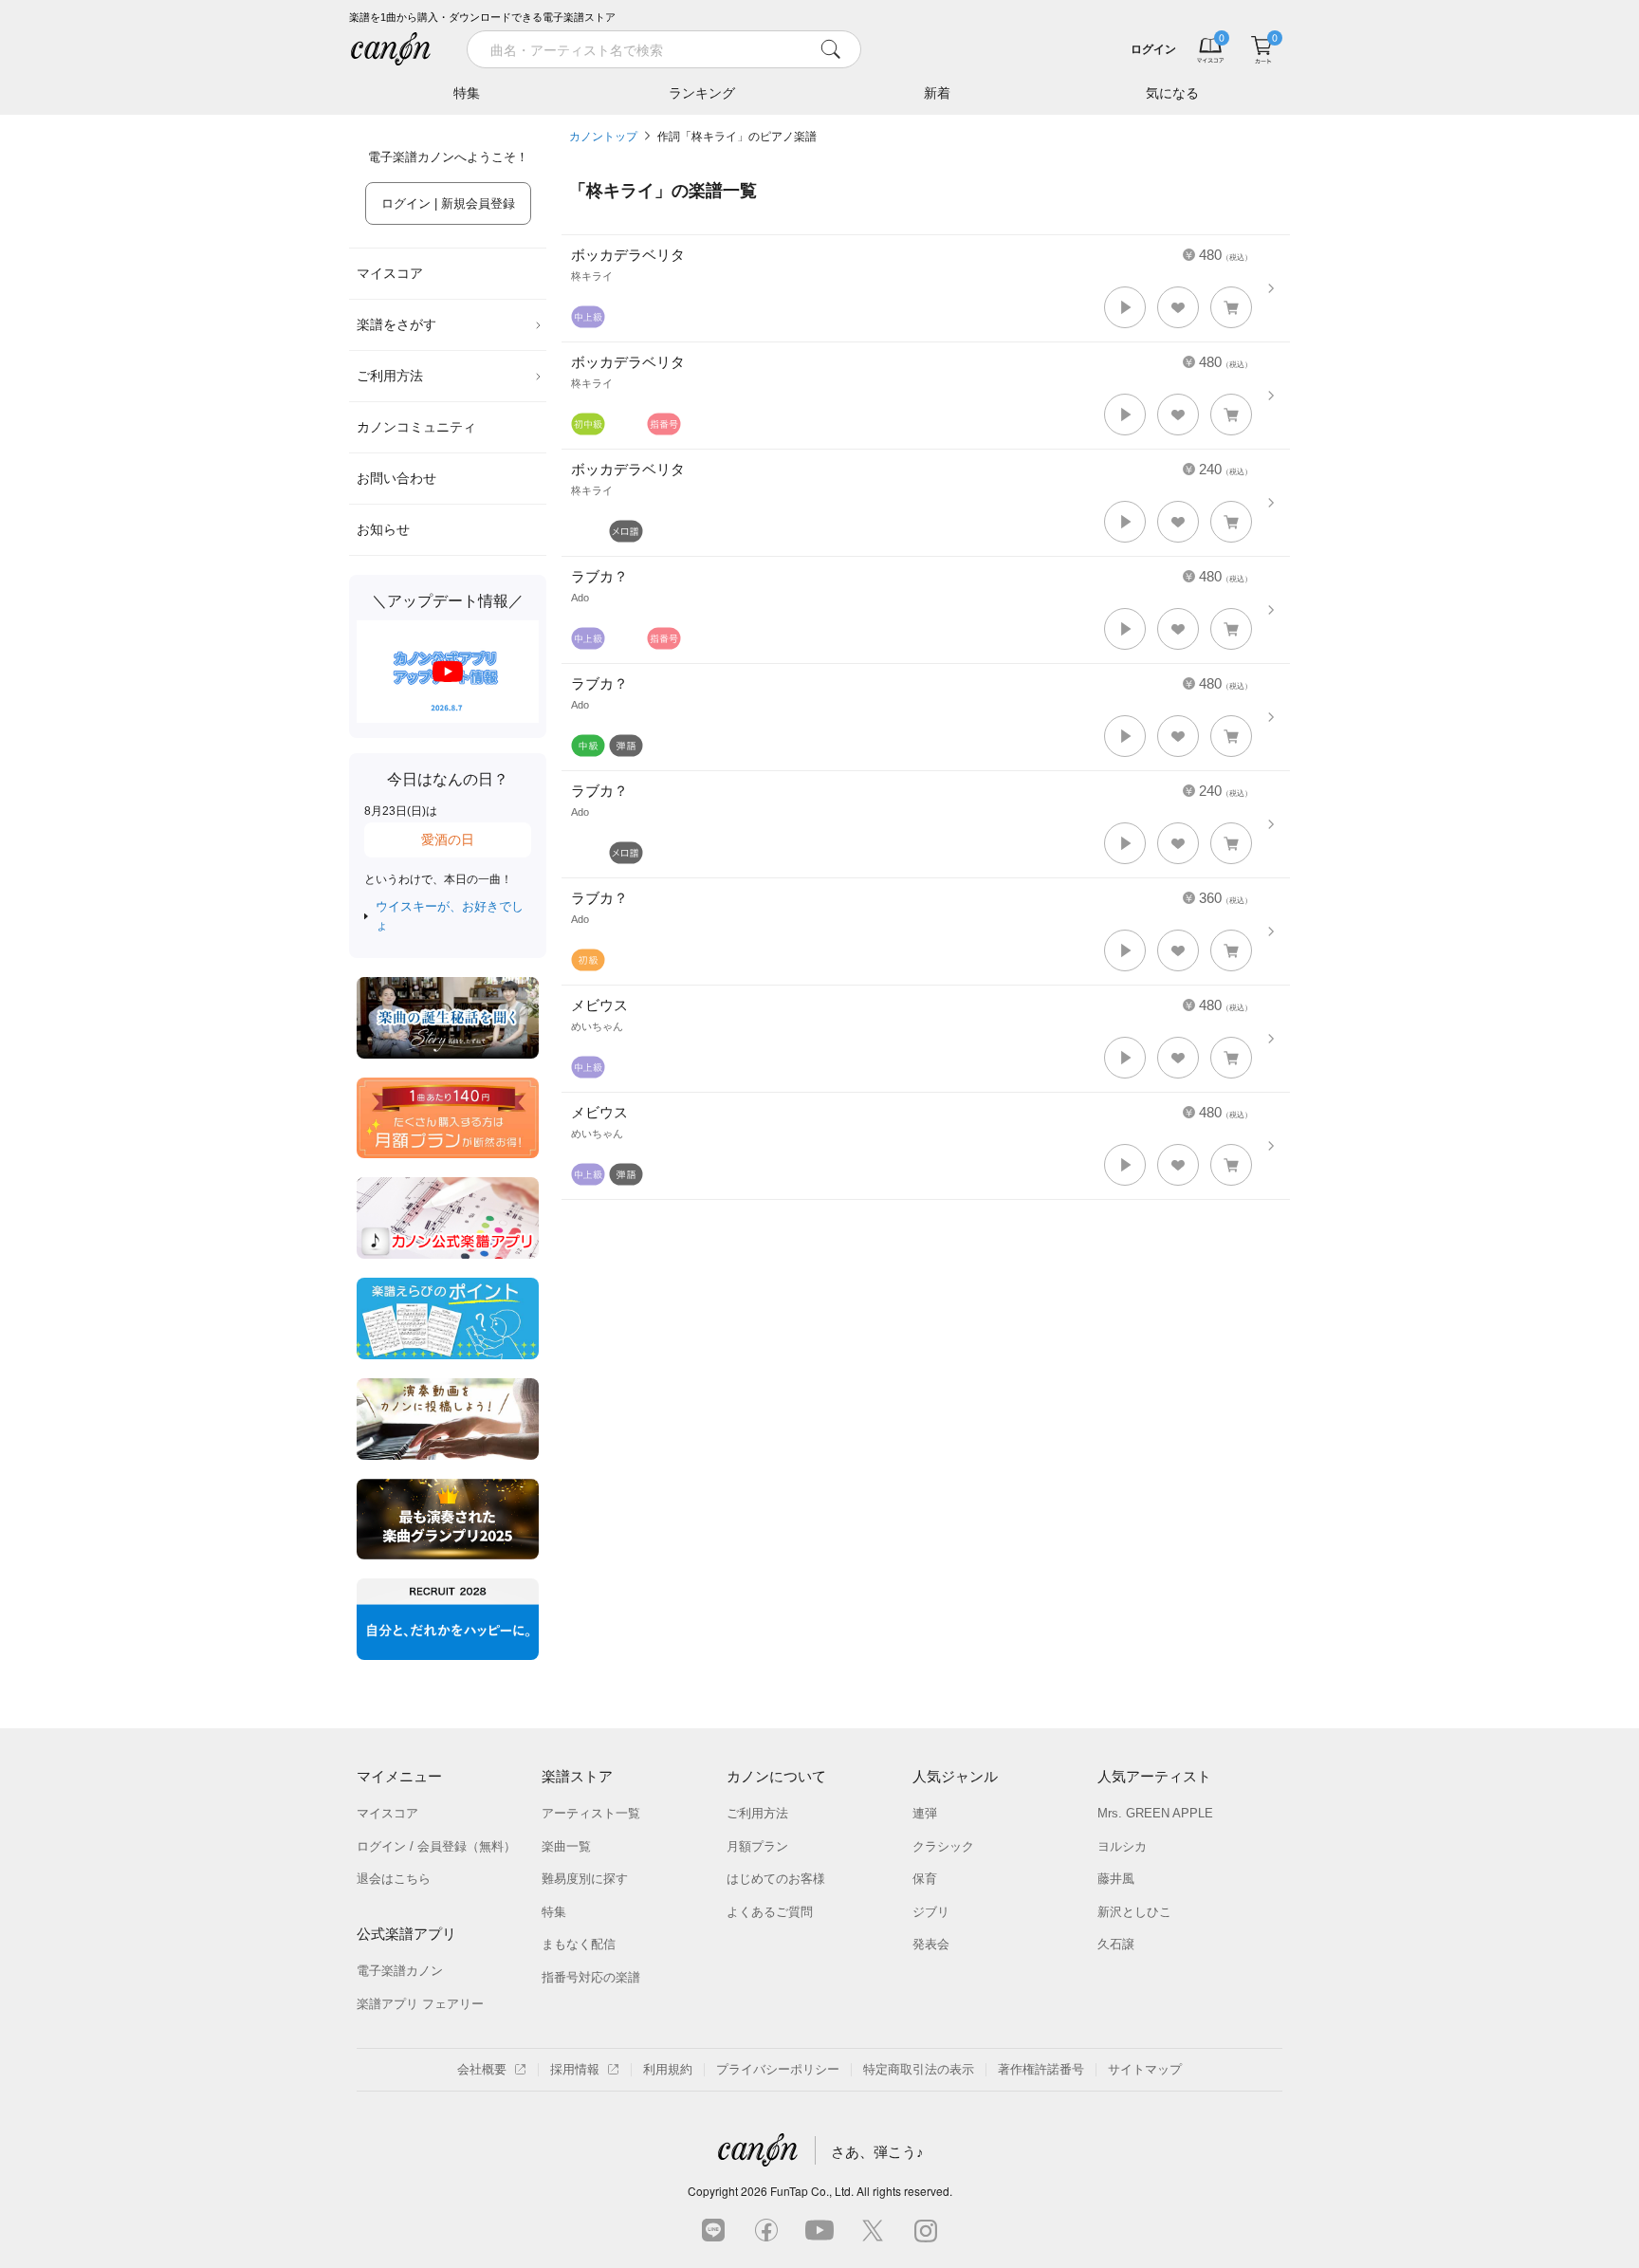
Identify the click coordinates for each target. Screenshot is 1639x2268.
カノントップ (603, 137)
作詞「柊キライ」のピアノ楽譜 (737, 137)
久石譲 (1116, 1944)
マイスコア (390, 273)
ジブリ (931, 1912)
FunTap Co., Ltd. (812, 2191)
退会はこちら (394, 1879)
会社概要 (482, 2069)
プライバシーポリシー (778, 2069)
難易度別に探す (585, 1879)
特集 (467, 93)
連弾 (925, 1813)
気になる (1172, 93)
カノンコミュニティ (416, 427)
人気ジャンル (955, 1776)
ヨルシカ (1122, 1846)
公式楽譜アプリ (406, 1934)
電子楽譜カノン (400, 1971)
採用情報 (575, 2069)
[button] (1125, 307)
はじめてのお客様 (776, 1879)
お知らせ (383, 529)
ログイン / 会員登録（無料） (436, 1846)
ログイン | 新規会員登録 (448, 203)
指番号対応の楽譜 (591, 1977)
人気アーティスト (1154, 1776)
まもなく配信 (579, 1944)
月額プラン (757, 1846)
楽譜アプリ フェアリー (420, 2004)
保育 (925, 1879)
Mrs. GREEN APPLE (1155, 1813)
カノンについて (776, 1776)
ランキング (702, 93)
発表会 (931, 1944)
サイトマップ (1145, 2069)
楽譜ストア (577, 1776)
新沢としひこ (1134, 1912)
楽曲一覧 (566, 1846)
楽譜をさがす (396, 324)
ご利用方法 (390, 376)
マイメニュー (399, 1776)
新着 (937, 93)
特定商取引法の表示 (919, 2069)
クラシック (943, 1846)
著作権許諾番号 (1041, 2069)
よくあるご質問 (770, 1912)
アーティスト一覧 (591, 1813)
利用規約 (668, 2069)
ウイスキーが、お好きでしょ (450, 916)
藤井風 (1116, 1879)
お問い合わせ (396, 478)
